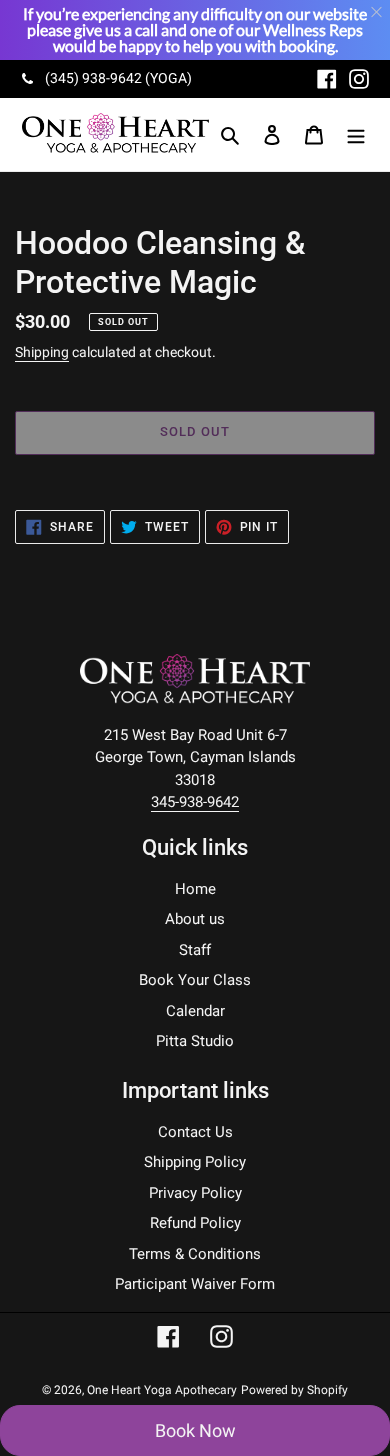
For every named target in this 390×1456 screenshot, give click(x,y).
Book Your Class (195, 980)
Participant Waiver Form (195, 1284)
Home (195, 889)
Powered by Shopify (294, 1390)
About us (195, 919)
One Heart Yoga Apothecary (162, 1390)
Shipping (42, 352)
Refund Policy (195, 1223)
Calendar (195, 1011)
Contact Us (195, 1132)
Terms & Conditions (195, 1254)
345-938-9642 (195, 802)
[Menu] (356, 134)
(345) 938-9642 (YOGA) (118, 78)
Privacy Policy (195, 1193)
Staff (195, 950)
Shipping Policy (195, 1162)
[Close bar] (377, 12)
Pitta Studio (195, 1041)
